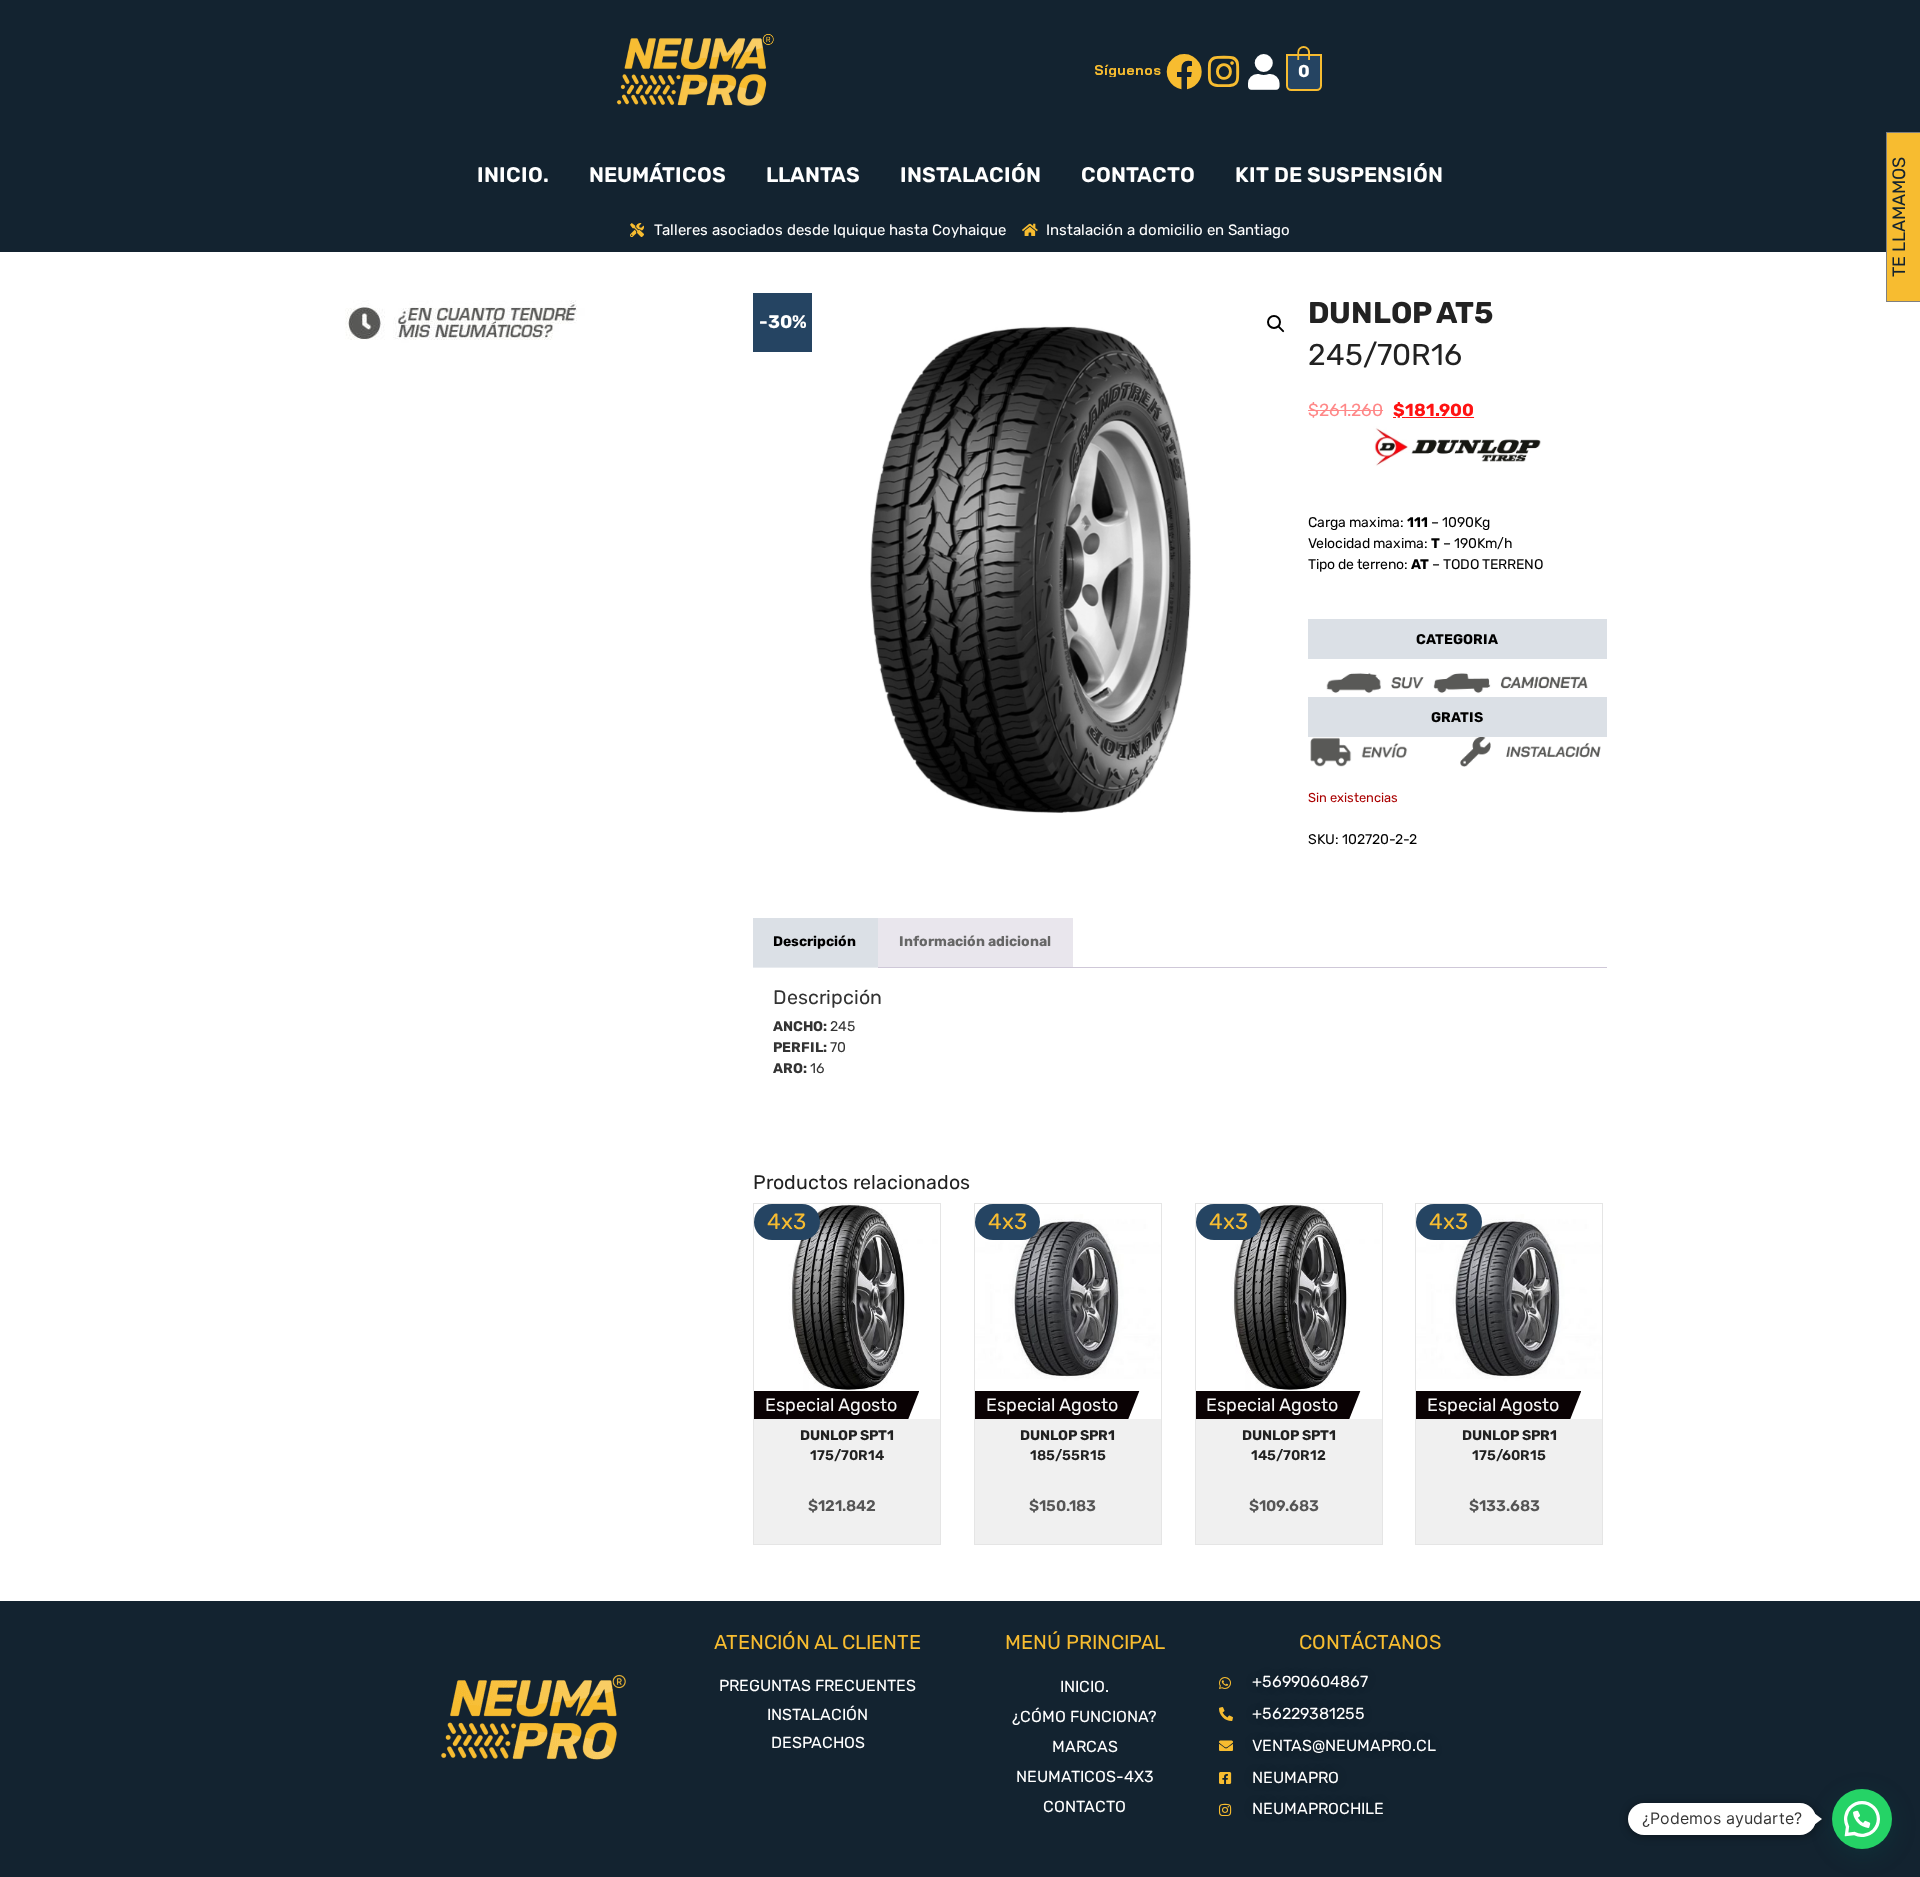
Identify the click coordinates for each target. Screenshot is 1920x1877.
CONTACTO (1138, 174)
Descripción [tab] (814, 941)
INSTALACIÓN (970, 174)
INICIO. (513, 174)
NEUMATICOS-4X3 (1085, 1776)
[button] (1276, 324)
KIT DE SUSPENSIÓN (1339, 174)
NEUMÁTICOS (657, 174)
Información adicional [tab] (975, 941)
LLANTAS (813, 174)
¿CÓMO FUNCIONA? (1084, 1716)
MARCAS (1085, 1746)
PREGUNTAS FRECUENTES (817, 1685)
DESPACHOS (818, 1742)
